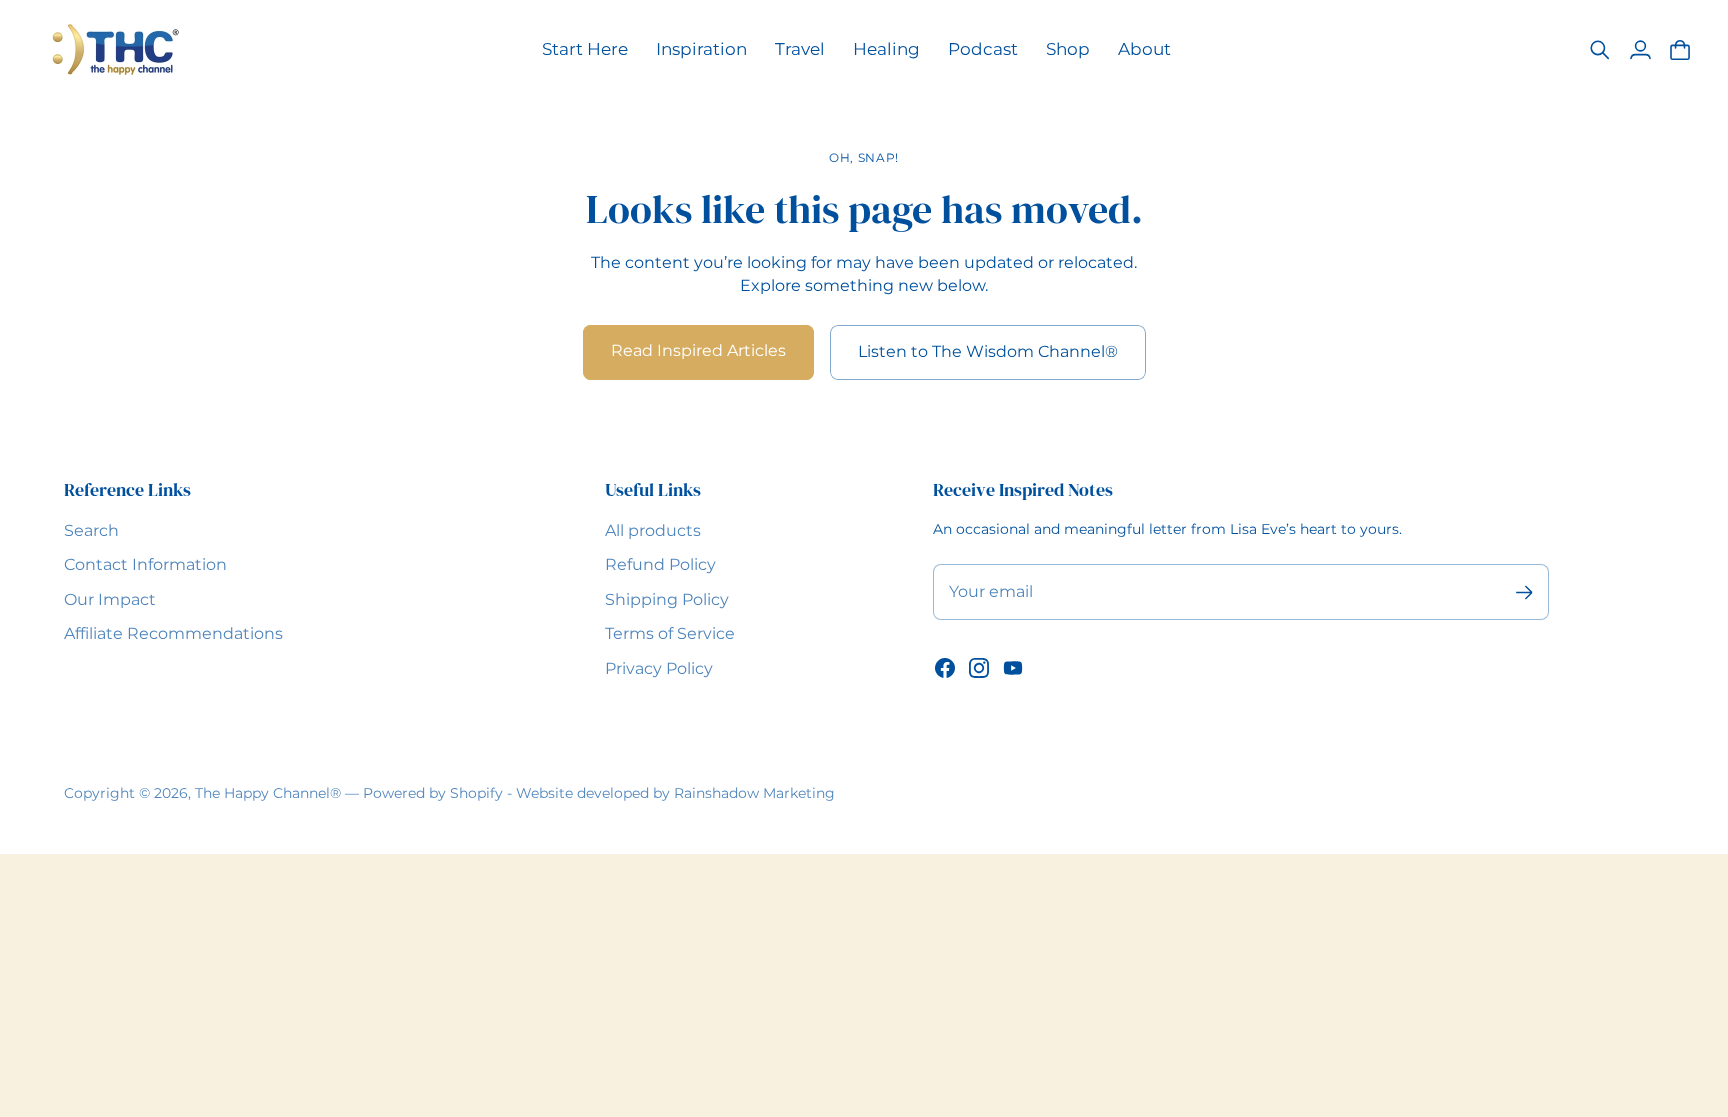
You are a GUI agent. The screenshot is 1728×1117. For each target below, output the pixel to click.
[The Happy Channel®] (115, 49)
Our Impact (110, 599)
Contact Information (145, 564)
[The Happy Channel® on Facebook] (945, 668)
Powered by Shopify (433, 793)
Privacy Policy (659, 668)
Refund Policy (660, 564)
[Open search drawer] (1600, 50)
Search (91, 530)
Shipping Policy (667, 599)
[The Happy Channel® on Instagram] (979, 668)
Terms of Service (670, 633)
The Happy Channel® (268, 793)
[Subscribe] (1523, 592)
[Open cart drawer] (1680, 50)
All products (653, 530)
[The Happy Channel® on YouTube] (1013, 668)
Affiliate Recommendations (173, 633)
